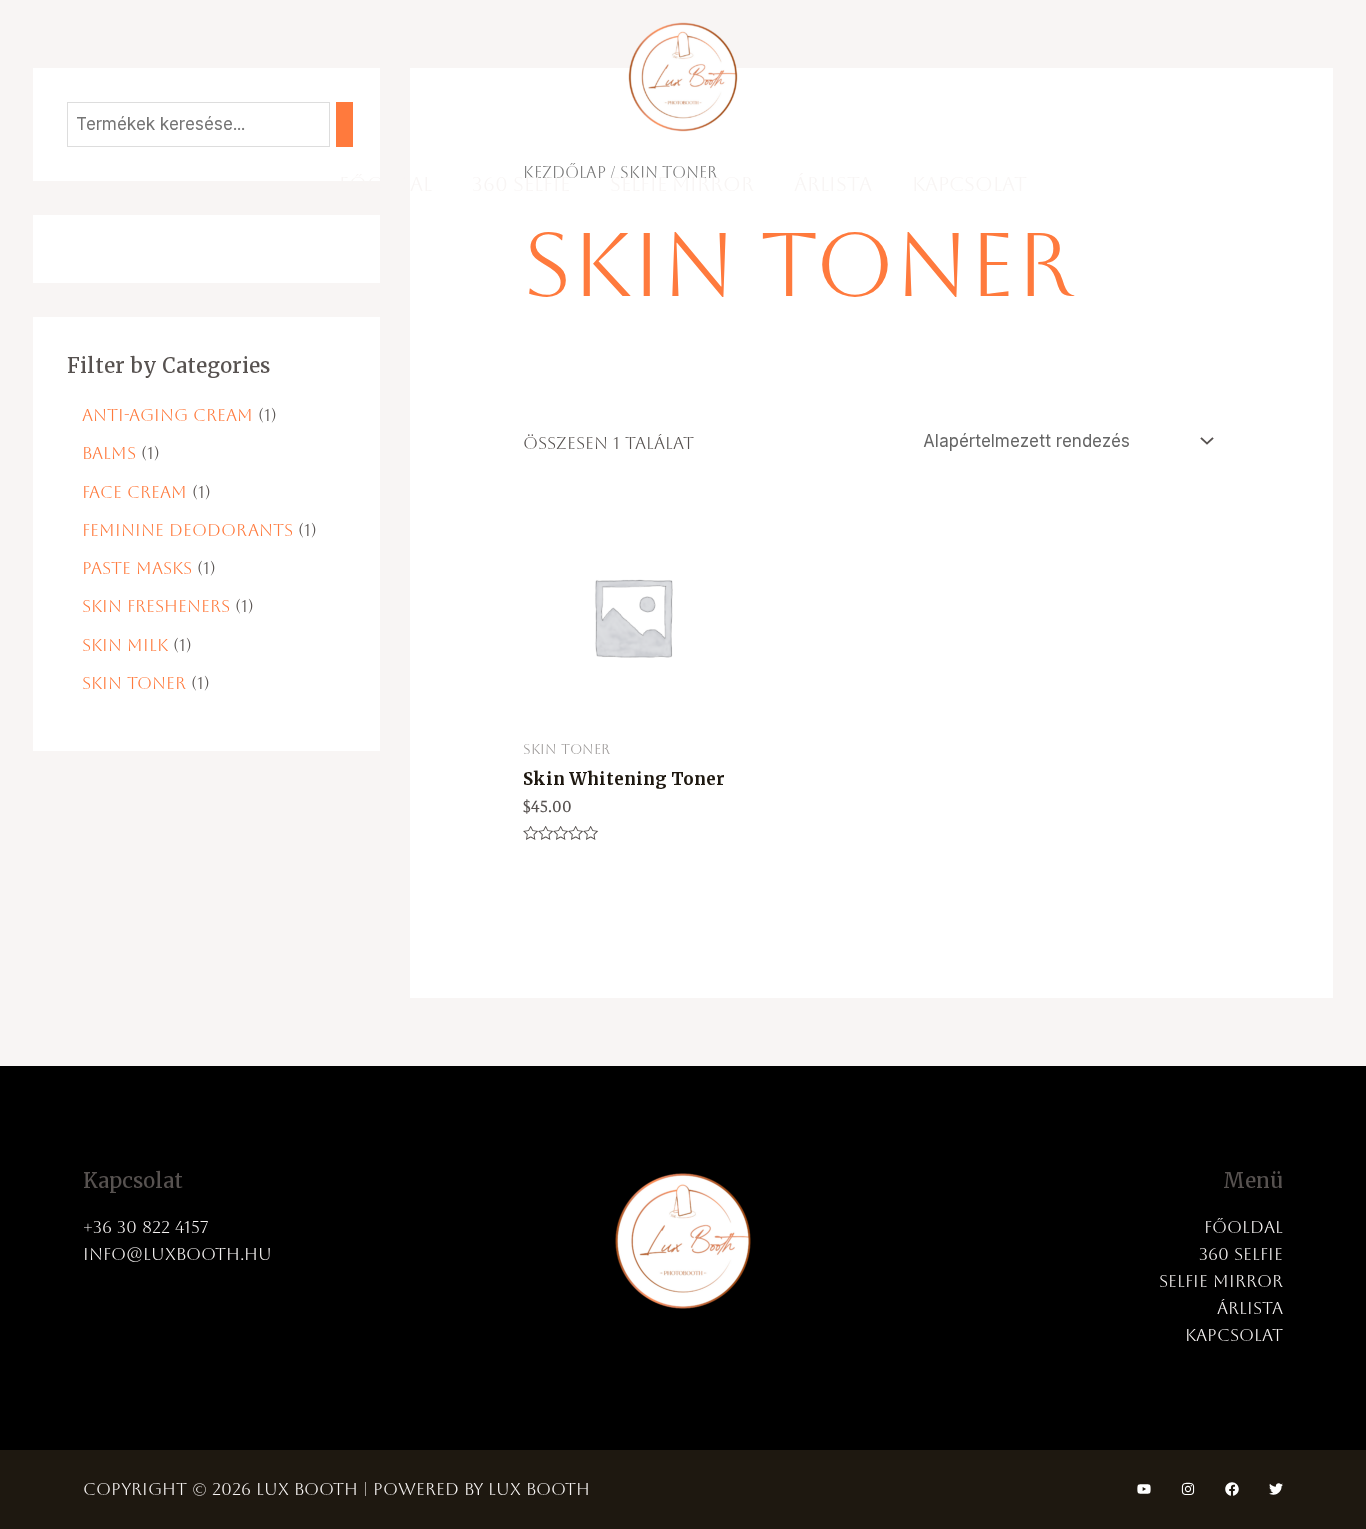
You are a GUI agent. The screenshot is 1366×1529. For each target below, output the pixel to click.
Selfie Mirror (682, 184)
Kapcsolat (969, 184)
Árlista (833, 184)
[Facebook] (1232, 1489)
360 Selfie (521, 184)
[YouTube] (1144, 1489)
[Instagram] (1188, 1489)
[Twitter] (1276, 1489)
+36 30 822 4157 (146, 1227)
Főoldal (385, 184)
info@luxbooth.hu (177, 1254)
